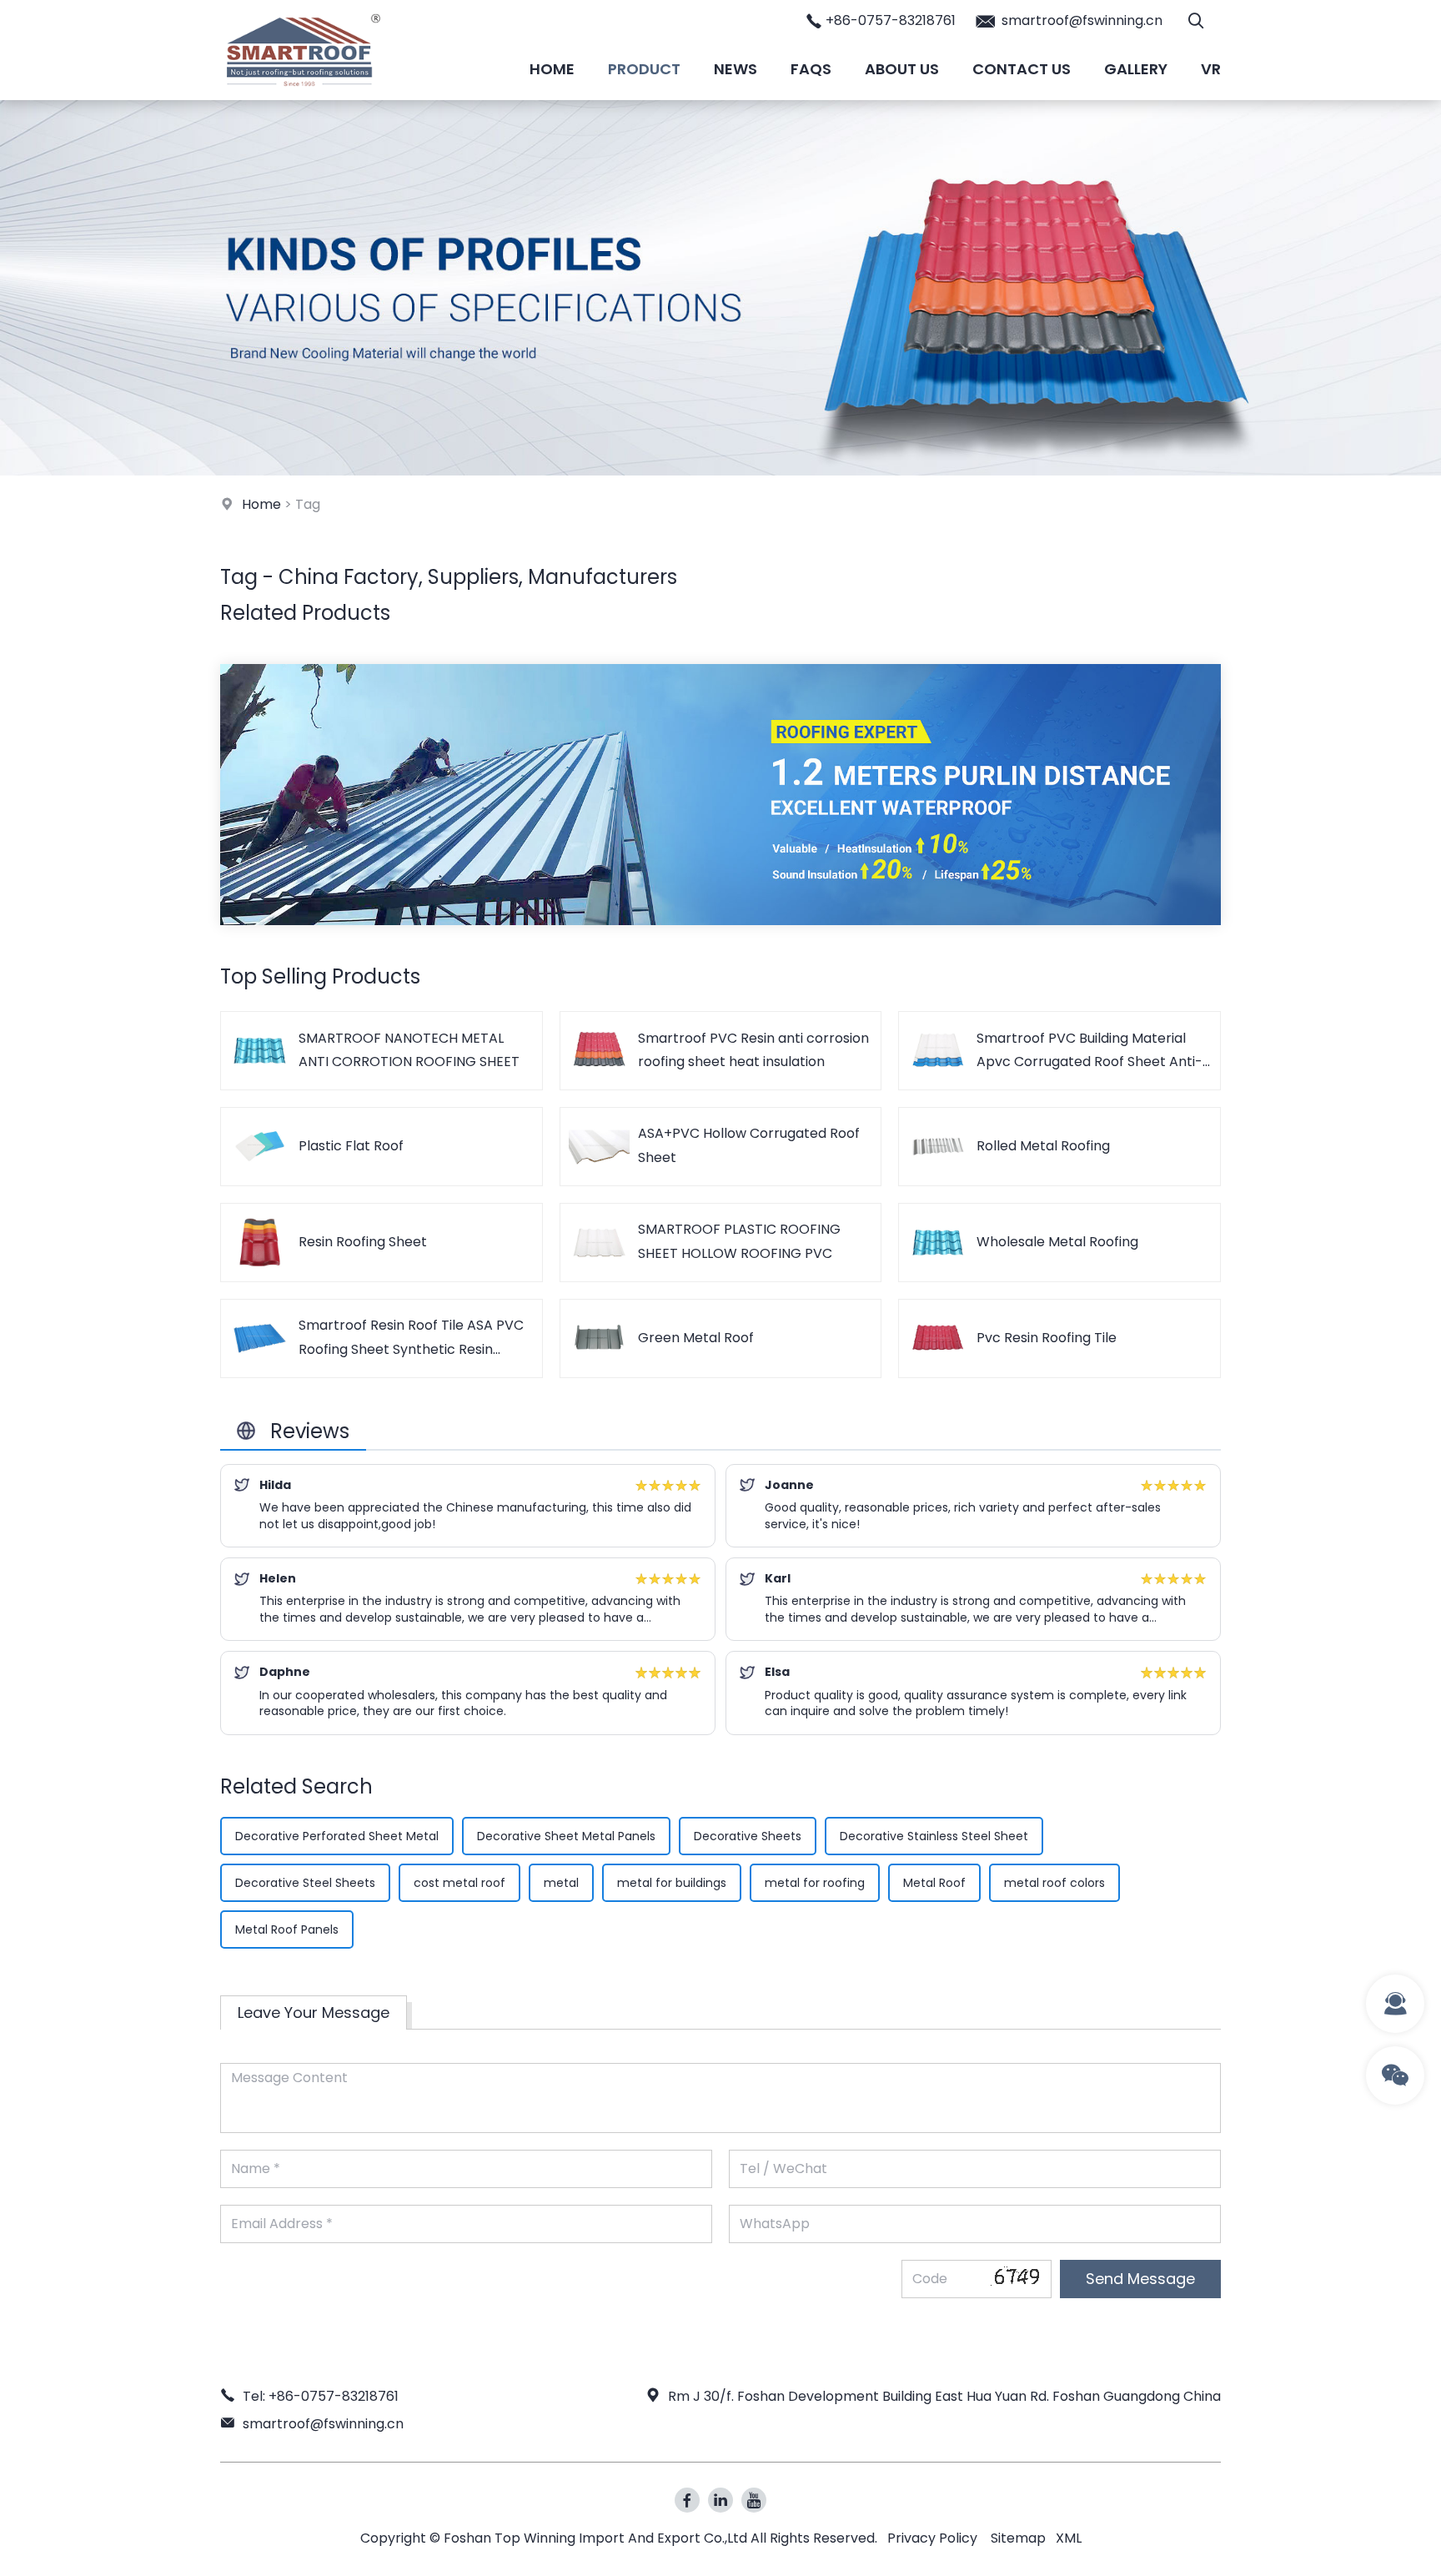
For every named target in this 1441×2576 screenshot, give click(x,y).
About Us (902, 69)
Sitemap (1018, 2538)
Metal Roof (934, 1883)
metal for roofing (815, 1883)
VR (1211, 69)
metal (561, 1883)
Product (644, 69)
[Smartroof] (304, 96)
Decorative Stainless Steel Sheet (934, 1836)
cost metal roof (459, 1883)
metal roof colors (1054, 1883)
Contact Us (1022, 69)
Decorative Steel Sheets (305, 1883)
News (736, 69)
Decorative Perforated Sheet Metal (337, 1836)
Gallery (1136, 69)
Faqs (811, 69)
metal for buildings (672, 1883)
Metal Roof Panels (287, 1929)
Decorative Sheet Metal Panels (566, 1836)
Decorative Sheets (748, 1836)
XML (1069, 2538)
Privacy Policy (932, 2538)
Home (552, 69)
